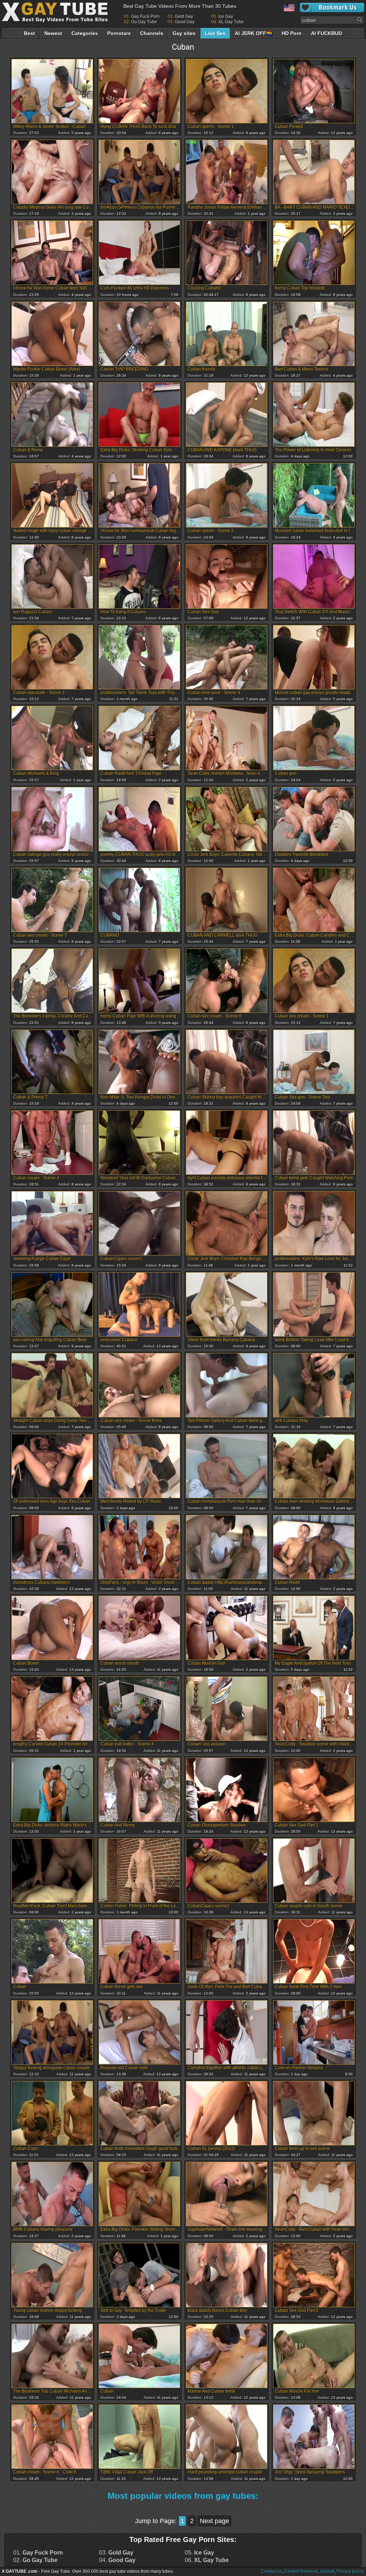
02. (35, 2560)
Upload (327, 2571)
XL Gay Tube (231, 22)
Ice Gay (226, 16)
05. (199, 2553)
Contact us (272, 2571)
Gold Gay (184, 16)
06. (207, 2560)
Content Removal (301, 2571)
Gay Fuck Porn (145, 16)
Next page (214, 2521)
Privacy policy (350, 2571)
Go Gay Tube (144, 22)
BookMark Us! (332, 8)
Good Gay (185, 22)
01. (38, 2553)
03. (116, 2553)
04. (117, 2560)
